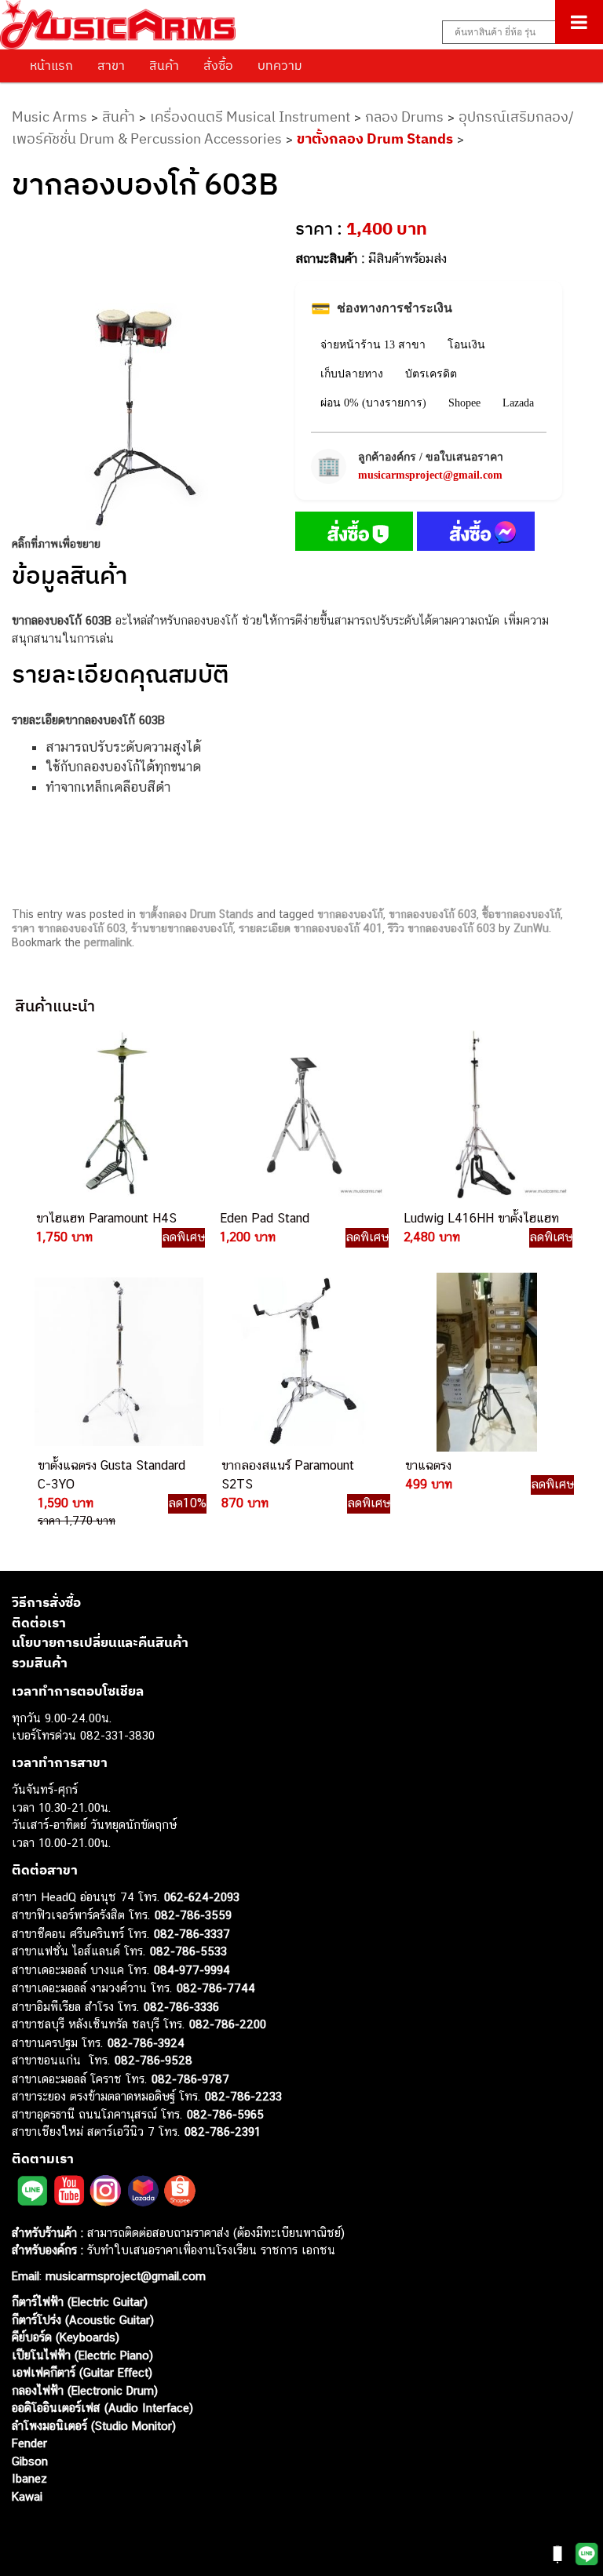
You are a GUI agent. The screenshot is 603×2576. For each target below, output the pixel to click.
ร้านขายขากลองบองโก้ (182, 928)
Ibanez (29, 2478)
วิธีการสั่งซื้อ (46, 1602)
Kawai (27, 2496)
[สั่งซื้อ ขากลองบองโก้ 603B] (354, 534)
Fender (29, 2443)
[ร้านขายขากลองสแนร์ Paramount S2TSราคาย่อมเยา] (301, 1362)
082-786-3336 (181, 2007)
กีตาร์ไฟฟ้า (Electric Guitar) (80, 2302)
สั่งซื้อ (218, 65)
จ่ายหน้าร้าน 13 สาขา (373, 345)
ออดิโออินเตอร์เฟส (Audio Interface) (102, 2408)
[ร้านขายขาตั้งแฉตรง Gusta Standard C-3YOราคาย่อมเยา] (118, 1362)
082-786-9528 (153, 2060)
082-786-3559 (193, 1915)
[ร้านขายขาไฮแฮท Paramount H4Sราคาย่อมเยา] (116, 1115)
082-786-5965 (225, 2114)
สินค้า (164, 65)
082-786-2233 (243, 2096)
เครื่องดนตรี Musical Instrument (250, 117)
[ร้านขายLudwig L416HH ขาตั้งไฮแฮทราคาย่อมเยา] (484, 1115)
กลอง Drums (404, 117)
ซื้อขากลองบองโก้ (521, 914)
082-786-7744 (216, 1988)
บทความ (280, 65)
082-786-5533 (188, 1951)
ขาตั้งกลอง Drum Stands (375, 138)
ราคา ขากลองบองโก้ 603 (69, 928)
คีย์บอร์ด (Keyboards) (66, 2337)
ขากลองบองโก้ (350, 914)
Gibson (30, 2461)
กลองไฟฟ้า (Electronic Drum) (85, 2390)
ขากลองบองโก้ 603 (433, 914)
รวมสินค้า (40, 1663)
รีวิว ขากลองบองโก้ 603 (442, 928)
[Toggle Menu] (579, 22)
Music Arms (49, 117)
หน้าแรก (51, 65)
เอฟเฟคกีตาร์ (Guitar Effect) (82, 2372)
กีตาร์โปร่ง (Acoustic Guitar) (83, 2320)
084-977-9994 (192, 1970)
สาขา (111, 65)
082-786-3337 (192, 1934)
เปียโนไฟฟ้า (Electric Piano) (82, 2355)
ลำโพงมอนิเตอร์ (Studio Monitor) (94, 2426)
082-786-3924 (146, 2043)
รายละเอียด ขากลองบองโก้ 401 (311, 928)
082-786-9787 (190, 2079)
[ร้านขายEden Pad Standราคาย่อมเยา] (300, 1115)
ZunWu (531, 928)
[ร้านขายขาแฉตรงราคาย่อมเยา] (485, 1362)
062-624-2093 (202, 1897)
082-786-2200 (228, 2024)
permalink (108, 942)
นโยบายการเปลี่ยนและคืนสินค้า (100, 1642)
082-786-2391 (223, 2131)
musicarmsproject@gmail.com (430, 475)
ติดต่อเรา (39, 1623)
